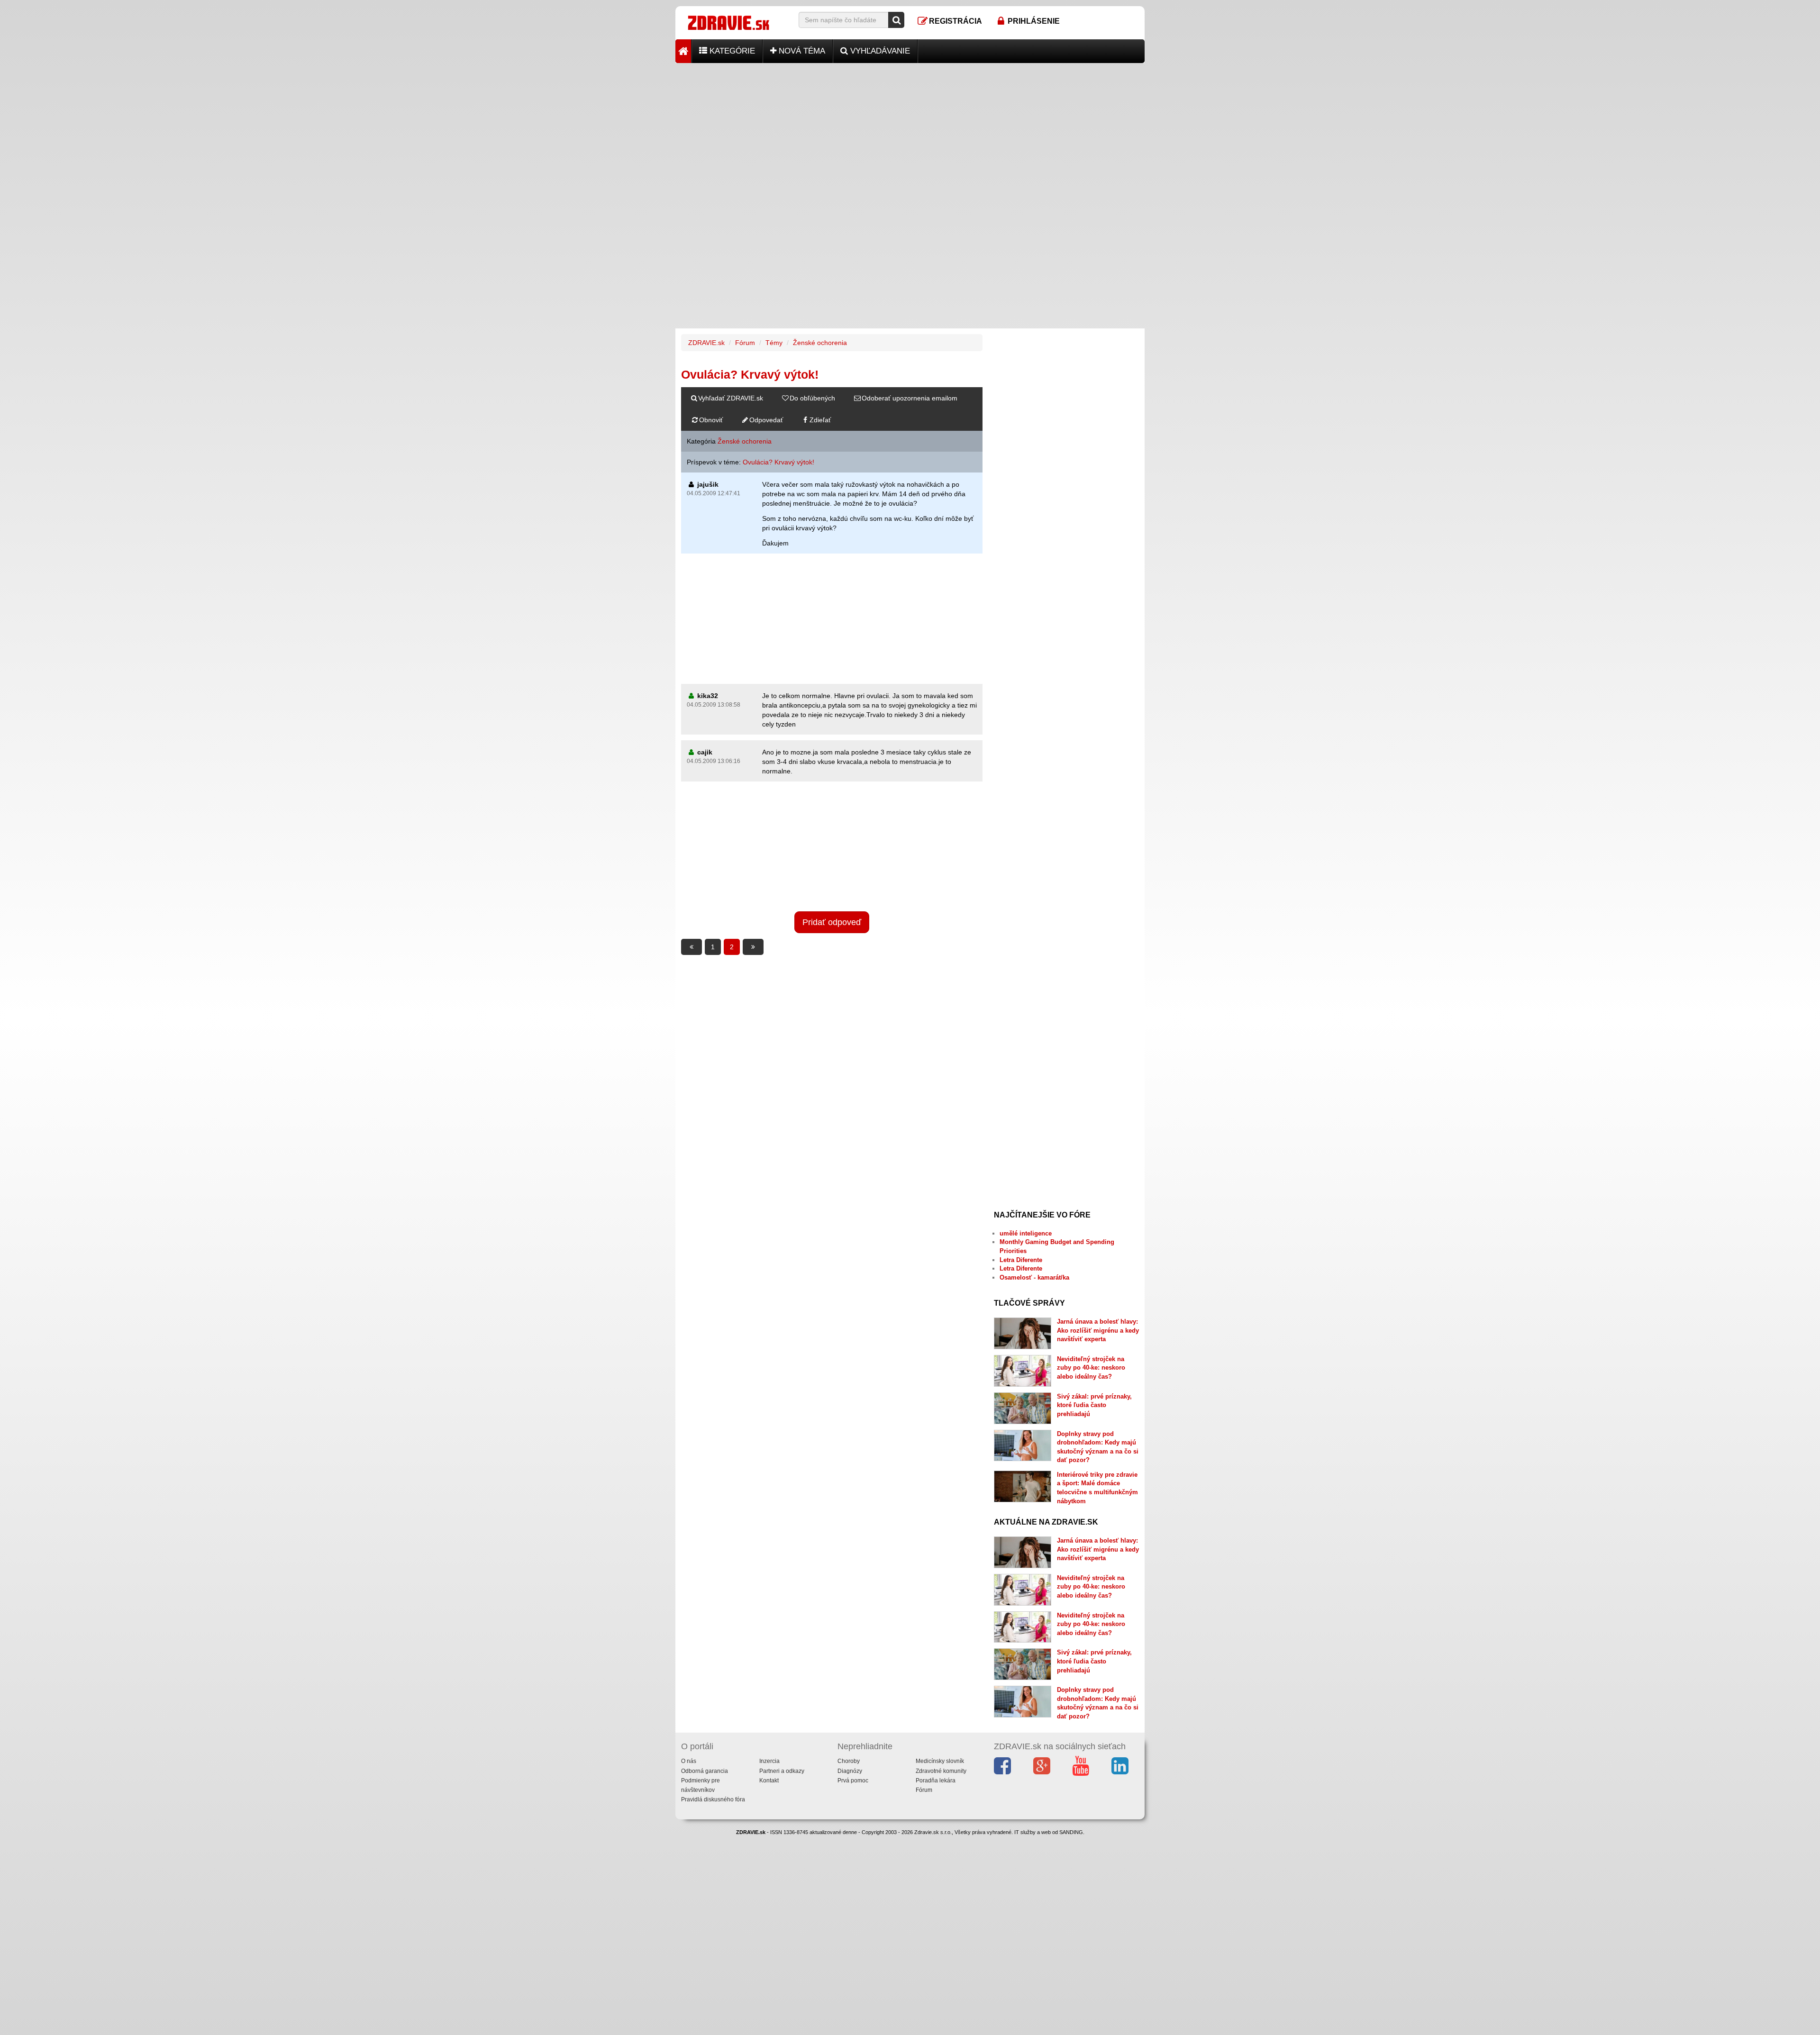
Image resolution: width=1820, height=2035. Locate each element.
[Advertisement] (910, 129)
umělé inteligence (1026, 1233)
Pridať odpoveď (832, 922)
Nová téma (801, 51)
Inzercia (769, 1761)
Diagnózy (850, 1771)
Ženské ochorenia (820, 343)
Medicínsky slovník (940, 1761)
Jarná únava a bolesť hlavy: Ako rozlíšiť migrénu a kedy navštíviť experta (1098, 1330)
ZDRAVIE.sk (706, 343)
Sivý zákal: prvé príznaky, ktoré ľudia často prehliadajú (1094, 1405)
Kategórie (731, 51)
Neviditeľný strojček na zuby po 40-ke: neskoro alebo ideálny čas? (1091, 1368)
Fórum (745, 343)
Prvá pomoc (853, 1781)
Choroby (849, 1761)
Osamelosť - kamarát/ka (1034, 1277)
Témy (774, 343)
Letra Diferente (1021, 1260)
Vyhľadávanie (879, 51)
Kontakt (769, 1781)
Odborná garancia (705, 1771)
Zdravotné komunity (941, 1771)
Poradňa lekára (936, 1781)
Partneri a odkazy (782, 1771)
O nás (689, 1761)
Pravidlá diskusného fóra (713, 1799)
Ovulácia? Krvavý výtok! (778, 462)
